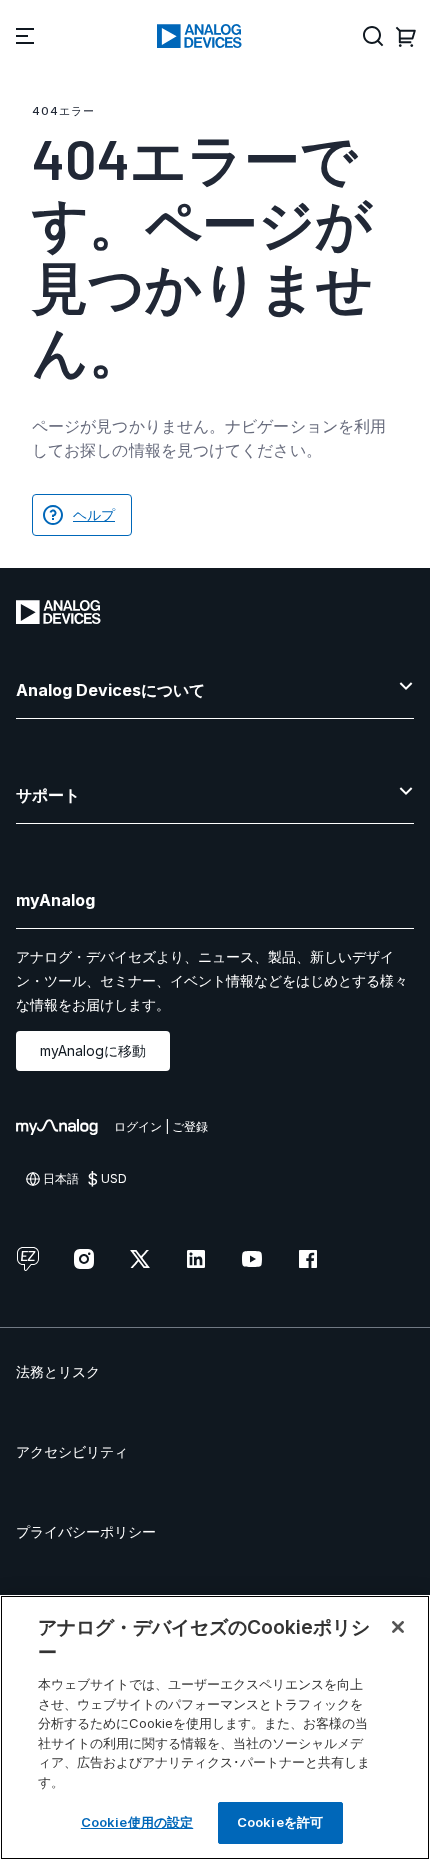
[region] (215, 1727)
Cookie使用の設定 (137, 1822)
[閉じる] (398, 1627)
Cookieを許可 (280, 1822)
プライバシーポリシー (86, 1531)
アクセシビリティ (72, 1451)
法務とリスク (58, 1371)
